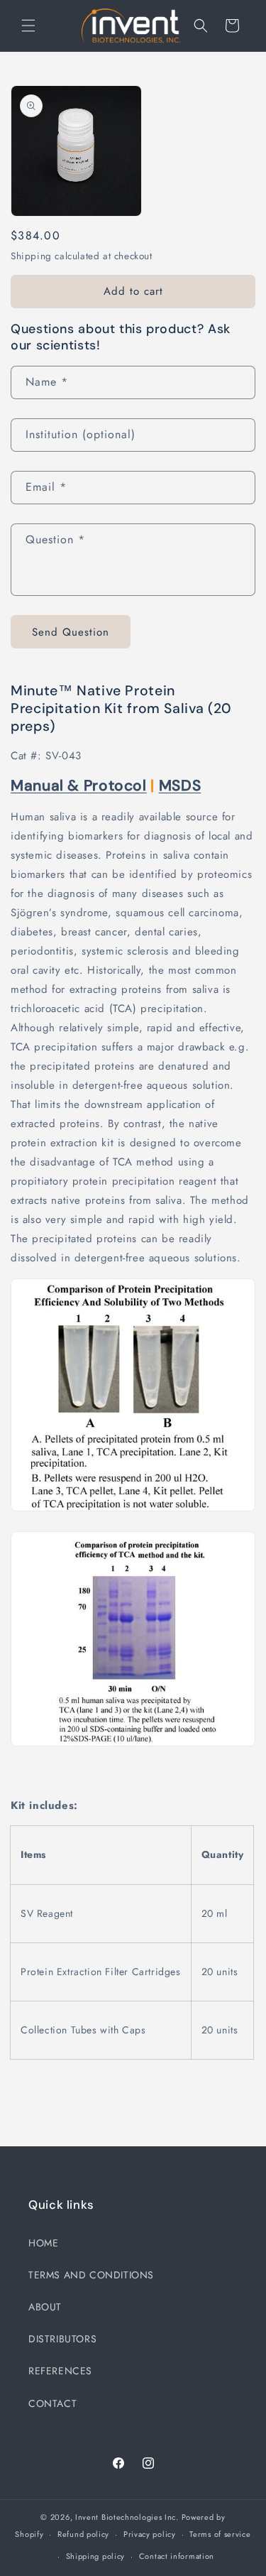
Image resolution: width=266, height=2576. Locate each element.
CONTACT (52, 2403)
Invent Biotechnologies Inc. (127, 2517)
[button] (28, 26)
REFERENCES (60, 2371)
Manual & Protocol (79, 786)
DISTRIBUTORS (62, 2339)
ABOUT (45, 2307)
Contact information (177, 2556)
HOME (43, 2243)
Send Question (71, 632)
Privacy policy (150, 2534)
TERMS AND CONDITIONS (91, 2275)
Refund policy (83, 2534)
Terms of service (220, 2534)
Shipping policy (96, 2556)
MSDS (180, 786)
